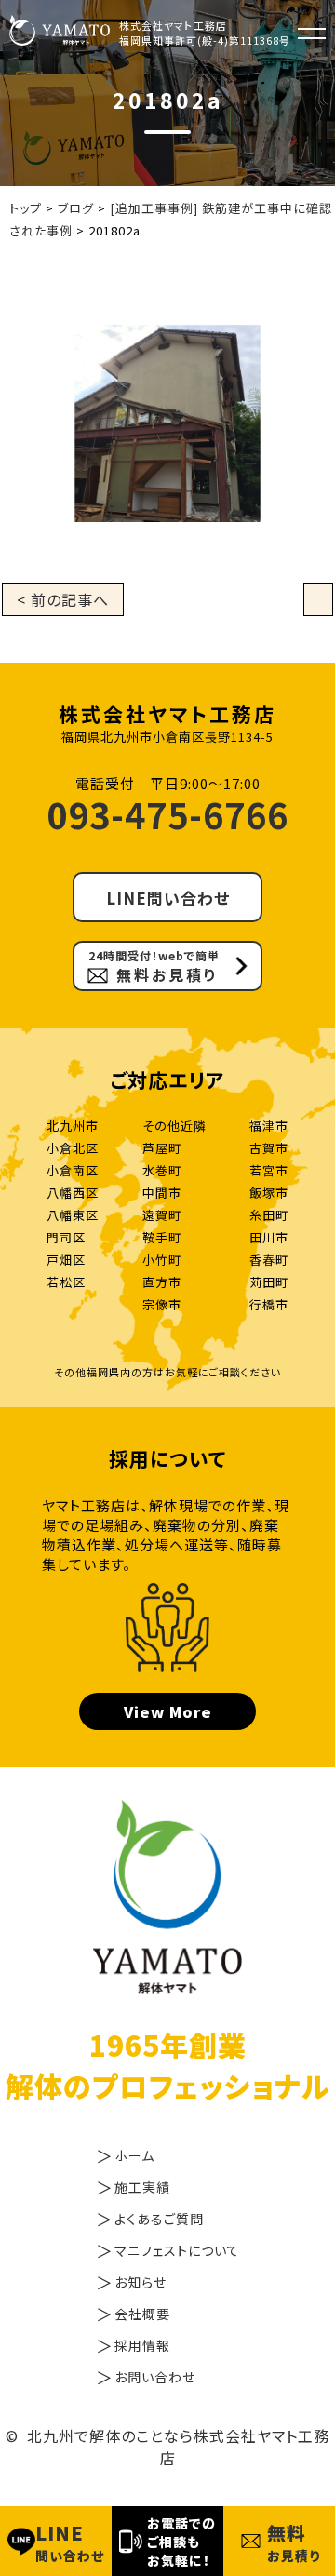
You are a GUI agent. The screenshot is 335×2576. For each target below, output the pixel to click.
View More (168, 1711)
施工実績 (142, 2187)
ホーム (134, 2155)
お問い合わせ (155, 2377)
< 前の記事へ (63, 599)
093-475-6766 (167, 814)
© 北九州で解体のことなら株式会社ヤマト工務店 (167, 2447)
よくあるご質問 (159, 2219)
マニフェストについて (177, 2250)
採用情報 (142, 2345)
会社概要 (142, 2314)
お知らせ (141, 2282)
